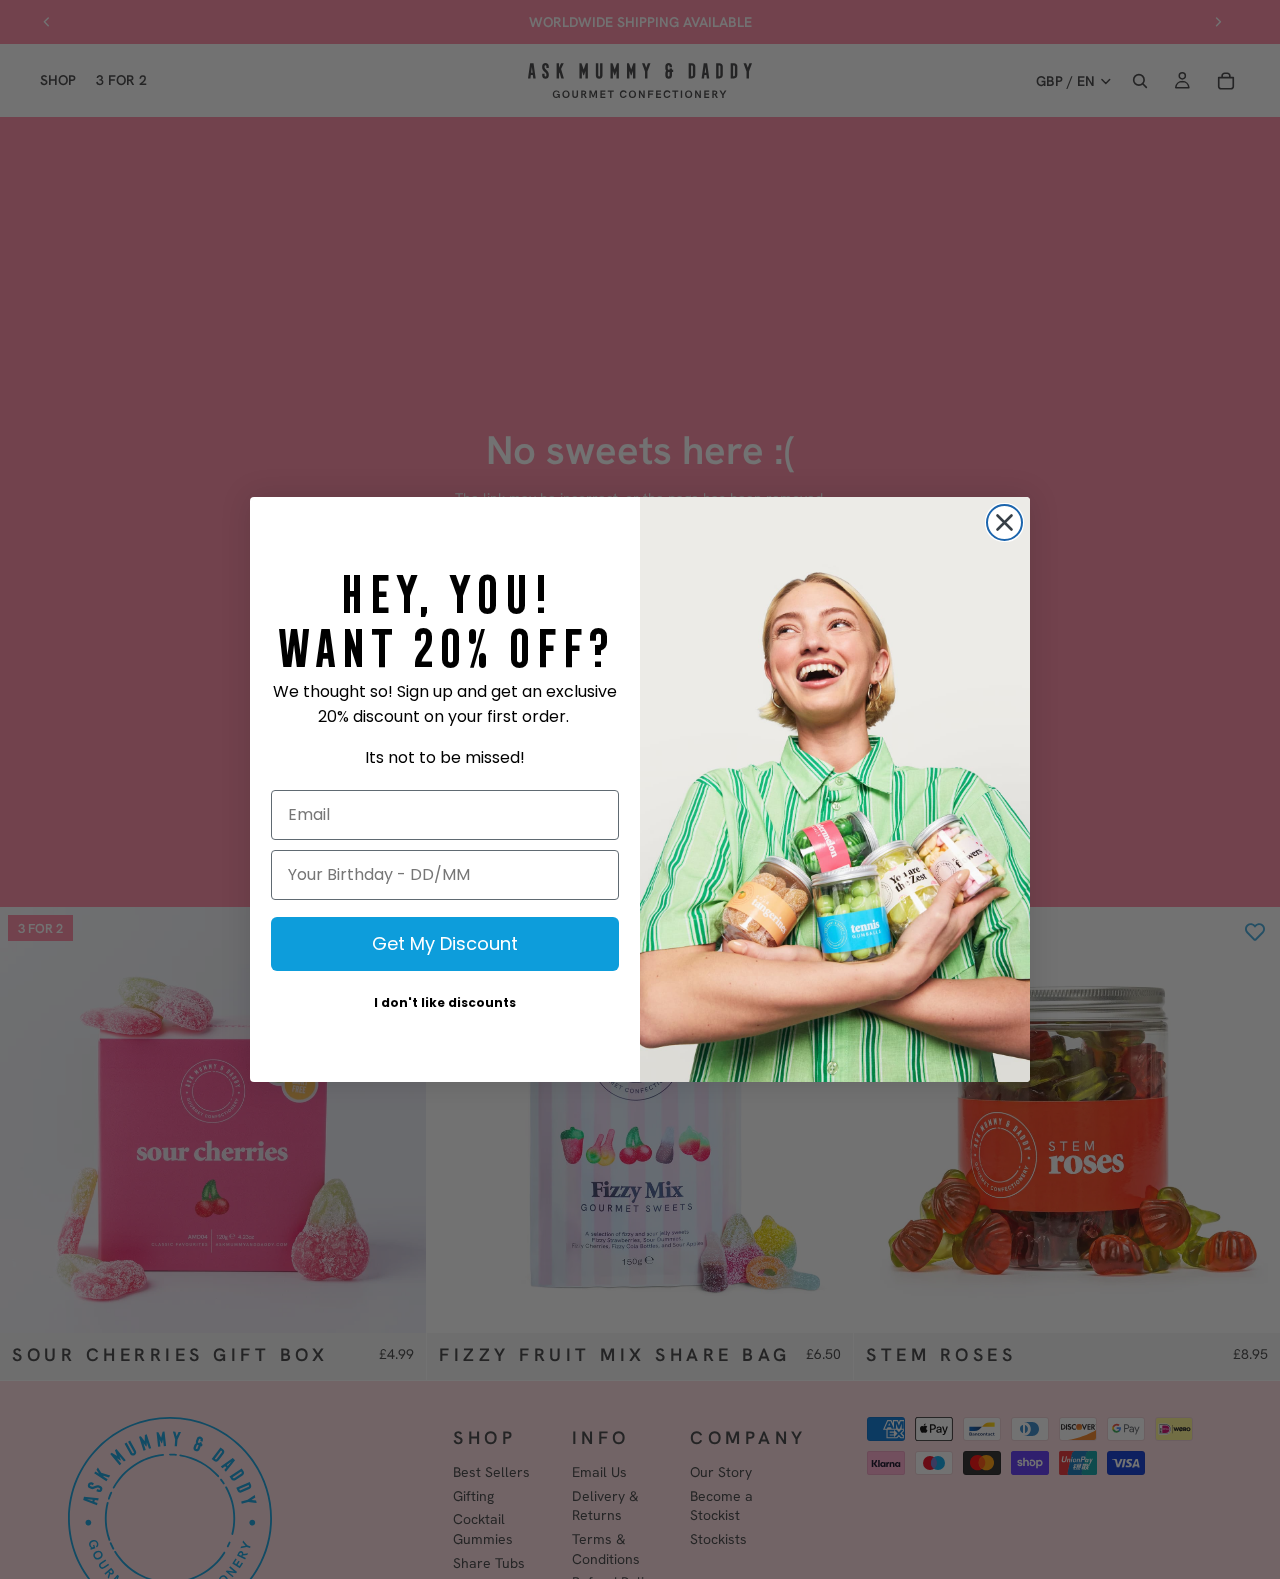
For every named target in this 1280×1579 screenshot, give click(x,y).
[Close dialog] (1004, 522)
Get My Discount (445, 943)
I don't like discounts (445, 1002)
